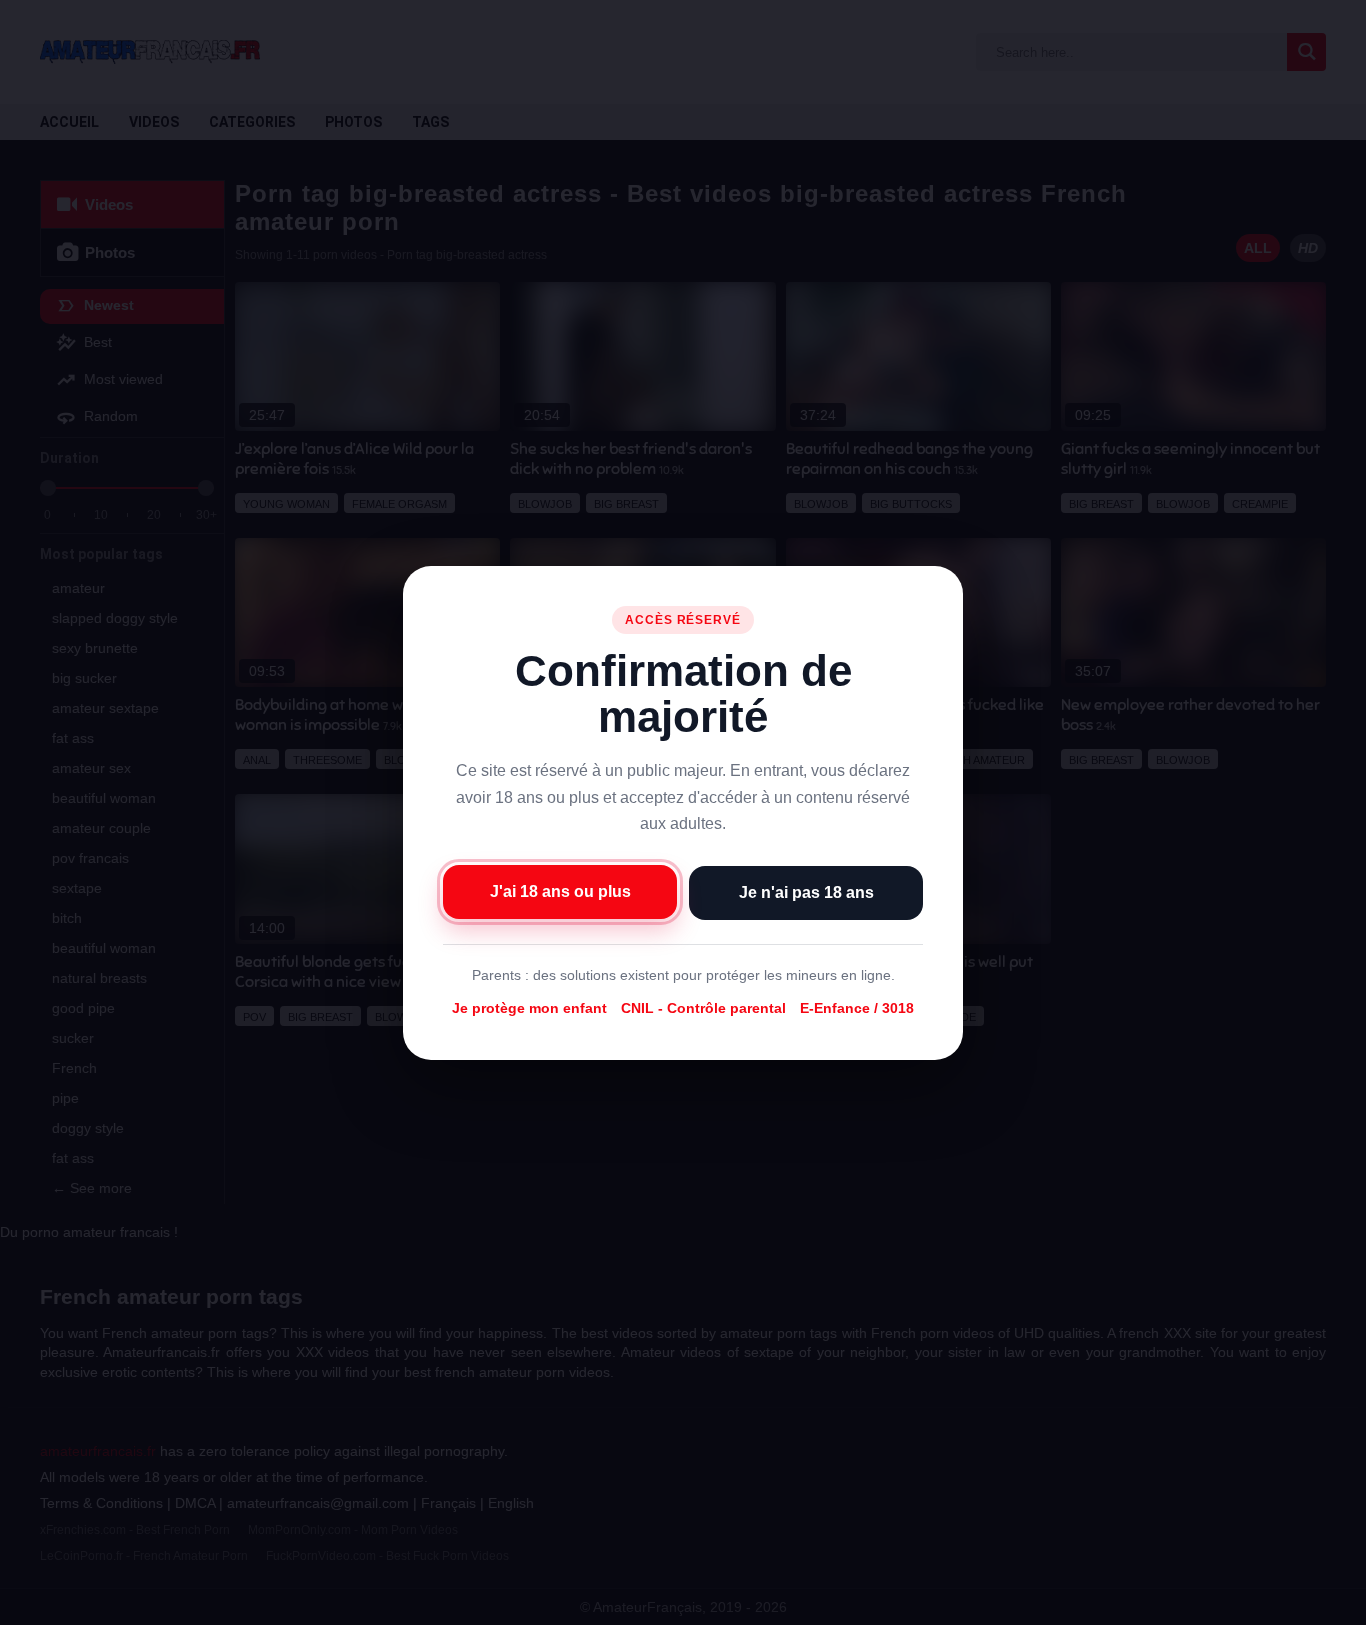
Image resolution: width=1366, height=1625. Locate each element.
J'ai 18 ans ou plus (560, 890)
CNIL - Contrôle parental (703, 1008)
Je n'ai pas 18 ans (806, 891)
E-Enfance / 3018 (857, 1008)
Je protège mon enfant (529, 1008)
